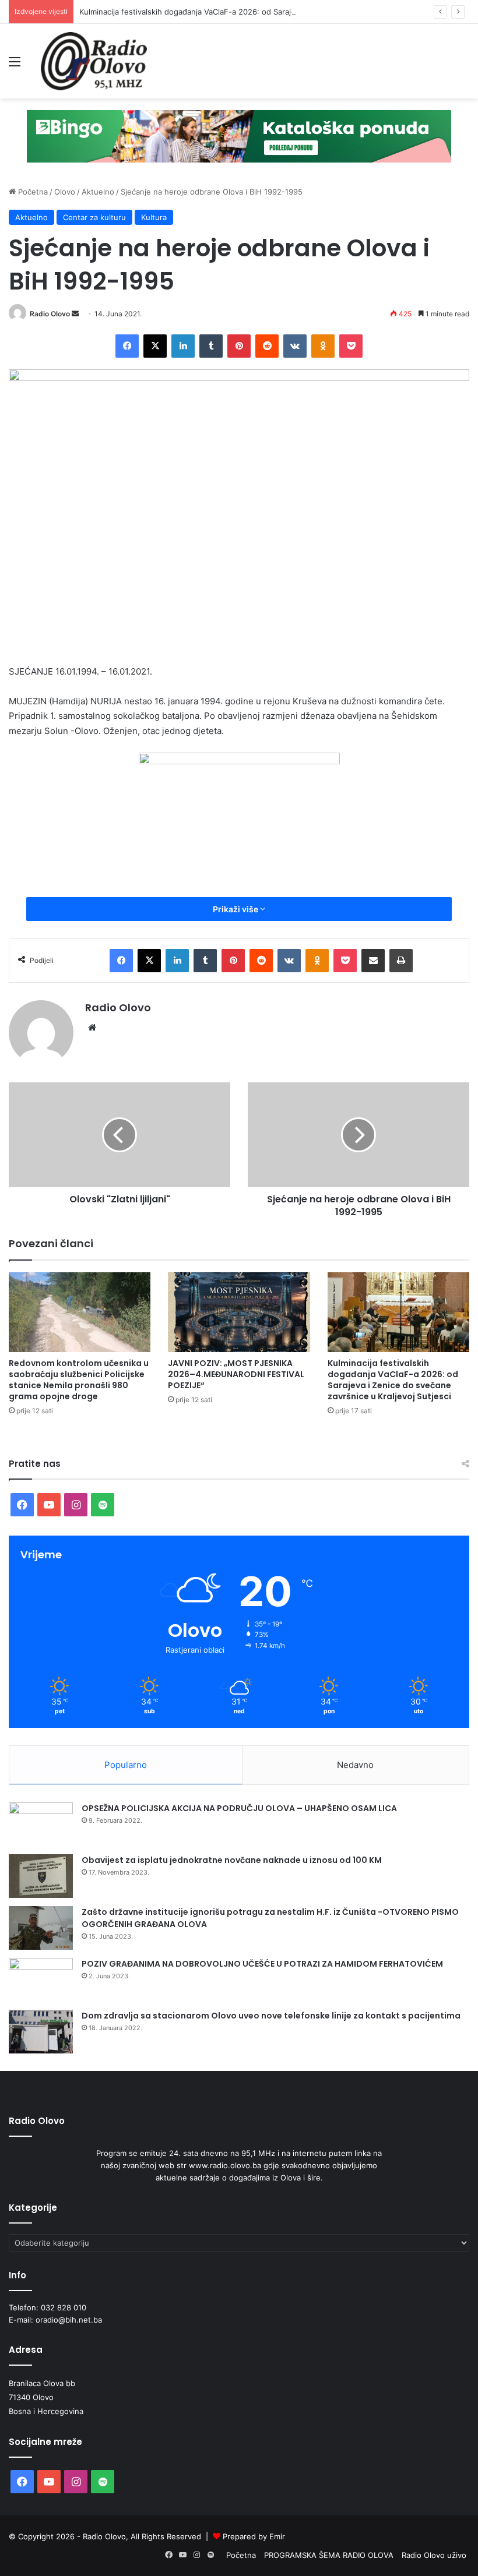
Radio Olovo (50, 314)
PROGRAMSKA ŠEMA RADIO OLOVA (329, 2555)
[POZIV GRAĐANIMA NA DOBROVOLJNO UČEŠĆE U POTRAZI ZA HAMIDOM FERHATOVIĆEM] (41, 1980)
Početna (32, 192)
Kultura (154, 217)
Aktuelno (98, 192)
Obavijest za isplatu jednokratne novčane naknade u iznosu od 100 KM (232, 1860)
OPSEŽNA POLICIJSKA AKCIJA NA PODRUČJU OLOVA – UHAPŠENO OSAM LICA (239, 1808)
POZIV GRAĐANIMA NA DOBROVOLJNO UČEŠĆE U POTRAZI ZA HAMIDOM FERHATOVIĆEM (262, 1964)
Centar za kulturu (94, 217)
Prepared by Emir (254, 2536)
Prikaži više (236, 909)
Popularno (126, 1765)
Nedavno (355, 1765)
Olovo (65, 192)
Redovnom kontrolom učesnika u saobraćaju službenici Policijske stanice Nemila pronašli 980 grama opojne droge (79, 1380)
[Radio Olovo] (94, 61)
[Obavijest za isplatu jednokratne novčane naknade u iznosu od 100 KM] (41, 1876)
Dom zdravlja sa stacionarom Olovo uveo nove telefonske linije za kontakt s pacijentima (271, 2016)
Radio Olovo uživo (434, 2555)
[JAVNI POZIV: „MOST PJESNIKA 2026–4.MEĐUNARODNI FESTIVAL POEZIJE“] (239, 1312)
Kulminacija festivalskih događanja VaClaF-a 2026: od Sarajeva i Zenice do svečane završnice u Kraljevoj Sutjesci (393, 1380)
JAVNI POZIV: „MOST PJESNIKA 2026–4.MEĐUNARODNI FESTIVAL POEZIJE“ (236, 1374)
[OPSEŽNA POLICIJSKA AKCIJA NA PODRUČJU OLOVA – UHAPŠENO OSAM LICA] (41, 1824)
